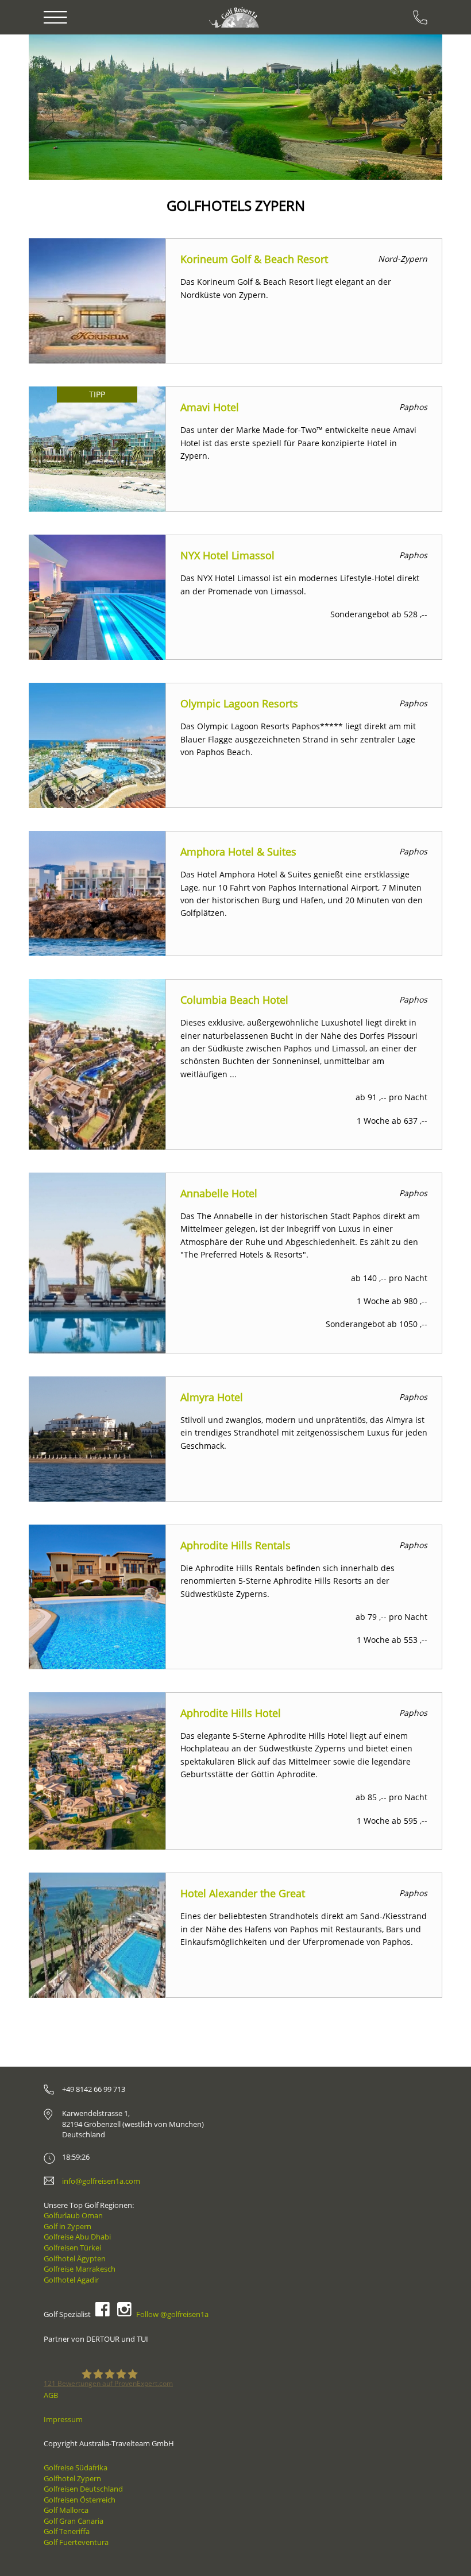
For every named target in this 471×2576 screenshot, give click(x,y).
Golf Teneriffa (67, 2531)
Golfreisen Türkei (72, 2248)
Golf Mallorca (66, 2510)
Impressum (63, 2419)
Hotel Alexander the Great (243, 1893)
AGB (51, 2395)
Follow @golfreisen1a (172, 2314)
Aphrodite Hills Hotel (231, 1713)
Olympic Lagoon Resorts (239, 703)
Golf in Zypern (67, 2226)
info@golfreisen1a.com (101, 2181)
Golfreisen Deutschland (83, 2489)
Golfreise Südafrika (76, 2467)
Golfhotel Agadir (71, 2280)
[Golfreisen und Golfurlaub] (235, 17)
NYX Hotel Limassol (227, 555)
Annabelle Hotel (219, 1193)
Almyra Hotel (212, 1397)
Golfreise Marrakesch (80, 2269)
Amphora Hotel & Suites (238, 852)
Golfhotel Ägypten (75, 2258)
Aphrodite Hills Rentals (235, 1545)
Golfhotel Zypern (72, 2478)
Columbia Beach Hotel (234, 1000)
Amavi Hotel (210, 407)
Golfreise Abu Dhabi (77, 2237)
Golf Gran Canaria (74, 2521)
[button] (62, 107)
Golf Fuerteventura (76, 2542)
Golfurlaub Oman (73, 2215)
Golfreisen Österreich (80, 2500)
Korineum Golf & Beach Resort (254, 259)
